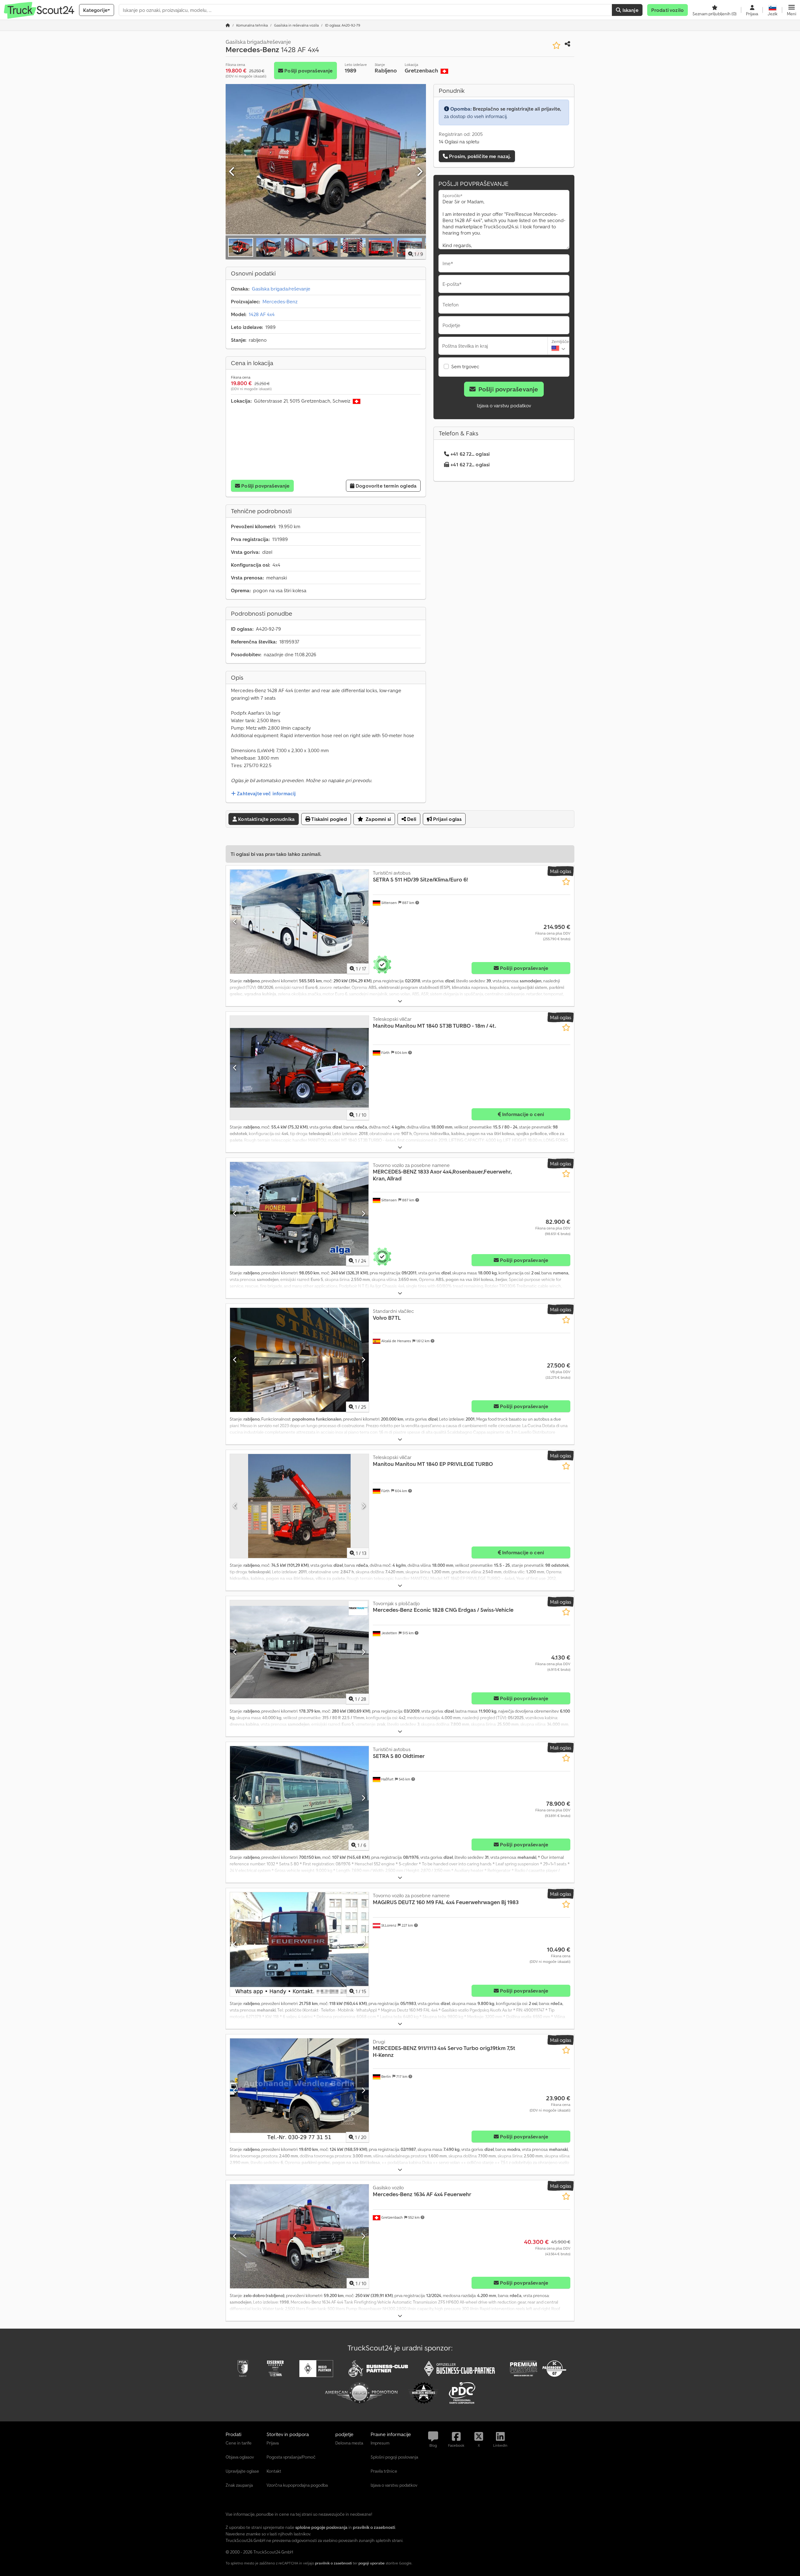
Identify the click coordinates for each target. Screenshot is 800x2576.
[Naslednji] (419, 172)
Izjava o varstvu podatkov (504, 405)
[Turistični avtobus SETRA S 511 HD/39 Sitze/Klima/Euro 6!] (299, 922)
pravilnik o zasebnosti (333, 2563)
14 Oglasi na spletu (459, 141)
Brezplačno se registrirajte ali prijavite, (517, 109)
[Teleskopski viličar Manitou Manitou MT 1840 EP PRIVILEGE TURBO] (299, 1506)
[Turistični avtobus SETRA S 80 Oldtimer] (299, 1798)
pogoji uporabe (372, 2563)
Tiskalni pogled (329, 819)
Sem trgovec (465, 366)
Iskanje (630, 10)
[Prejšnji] (232, 172)
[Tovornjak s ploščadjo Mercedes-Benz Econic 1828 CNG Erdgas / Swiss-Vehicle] (299, 1652)
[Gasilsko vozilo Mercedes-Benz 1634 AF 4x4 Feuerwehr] (299, 2236)
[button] (792, 10)
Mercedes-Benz (280, 301)
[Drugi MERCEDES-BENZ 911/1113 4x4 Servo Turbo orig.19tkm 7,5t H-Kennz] (299, 2090)
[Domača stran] (228, 25)
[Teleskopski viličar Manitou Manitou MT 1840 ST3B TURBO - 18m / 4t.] (299, 1068)
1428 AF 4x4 (262, 314)
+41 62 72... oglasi (470, 454)
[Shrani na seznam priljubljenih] (556, 45)
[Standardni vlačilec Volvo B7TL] (299, 1360)
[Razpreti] (400, 1001)
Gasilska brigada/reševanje (281, 289)
